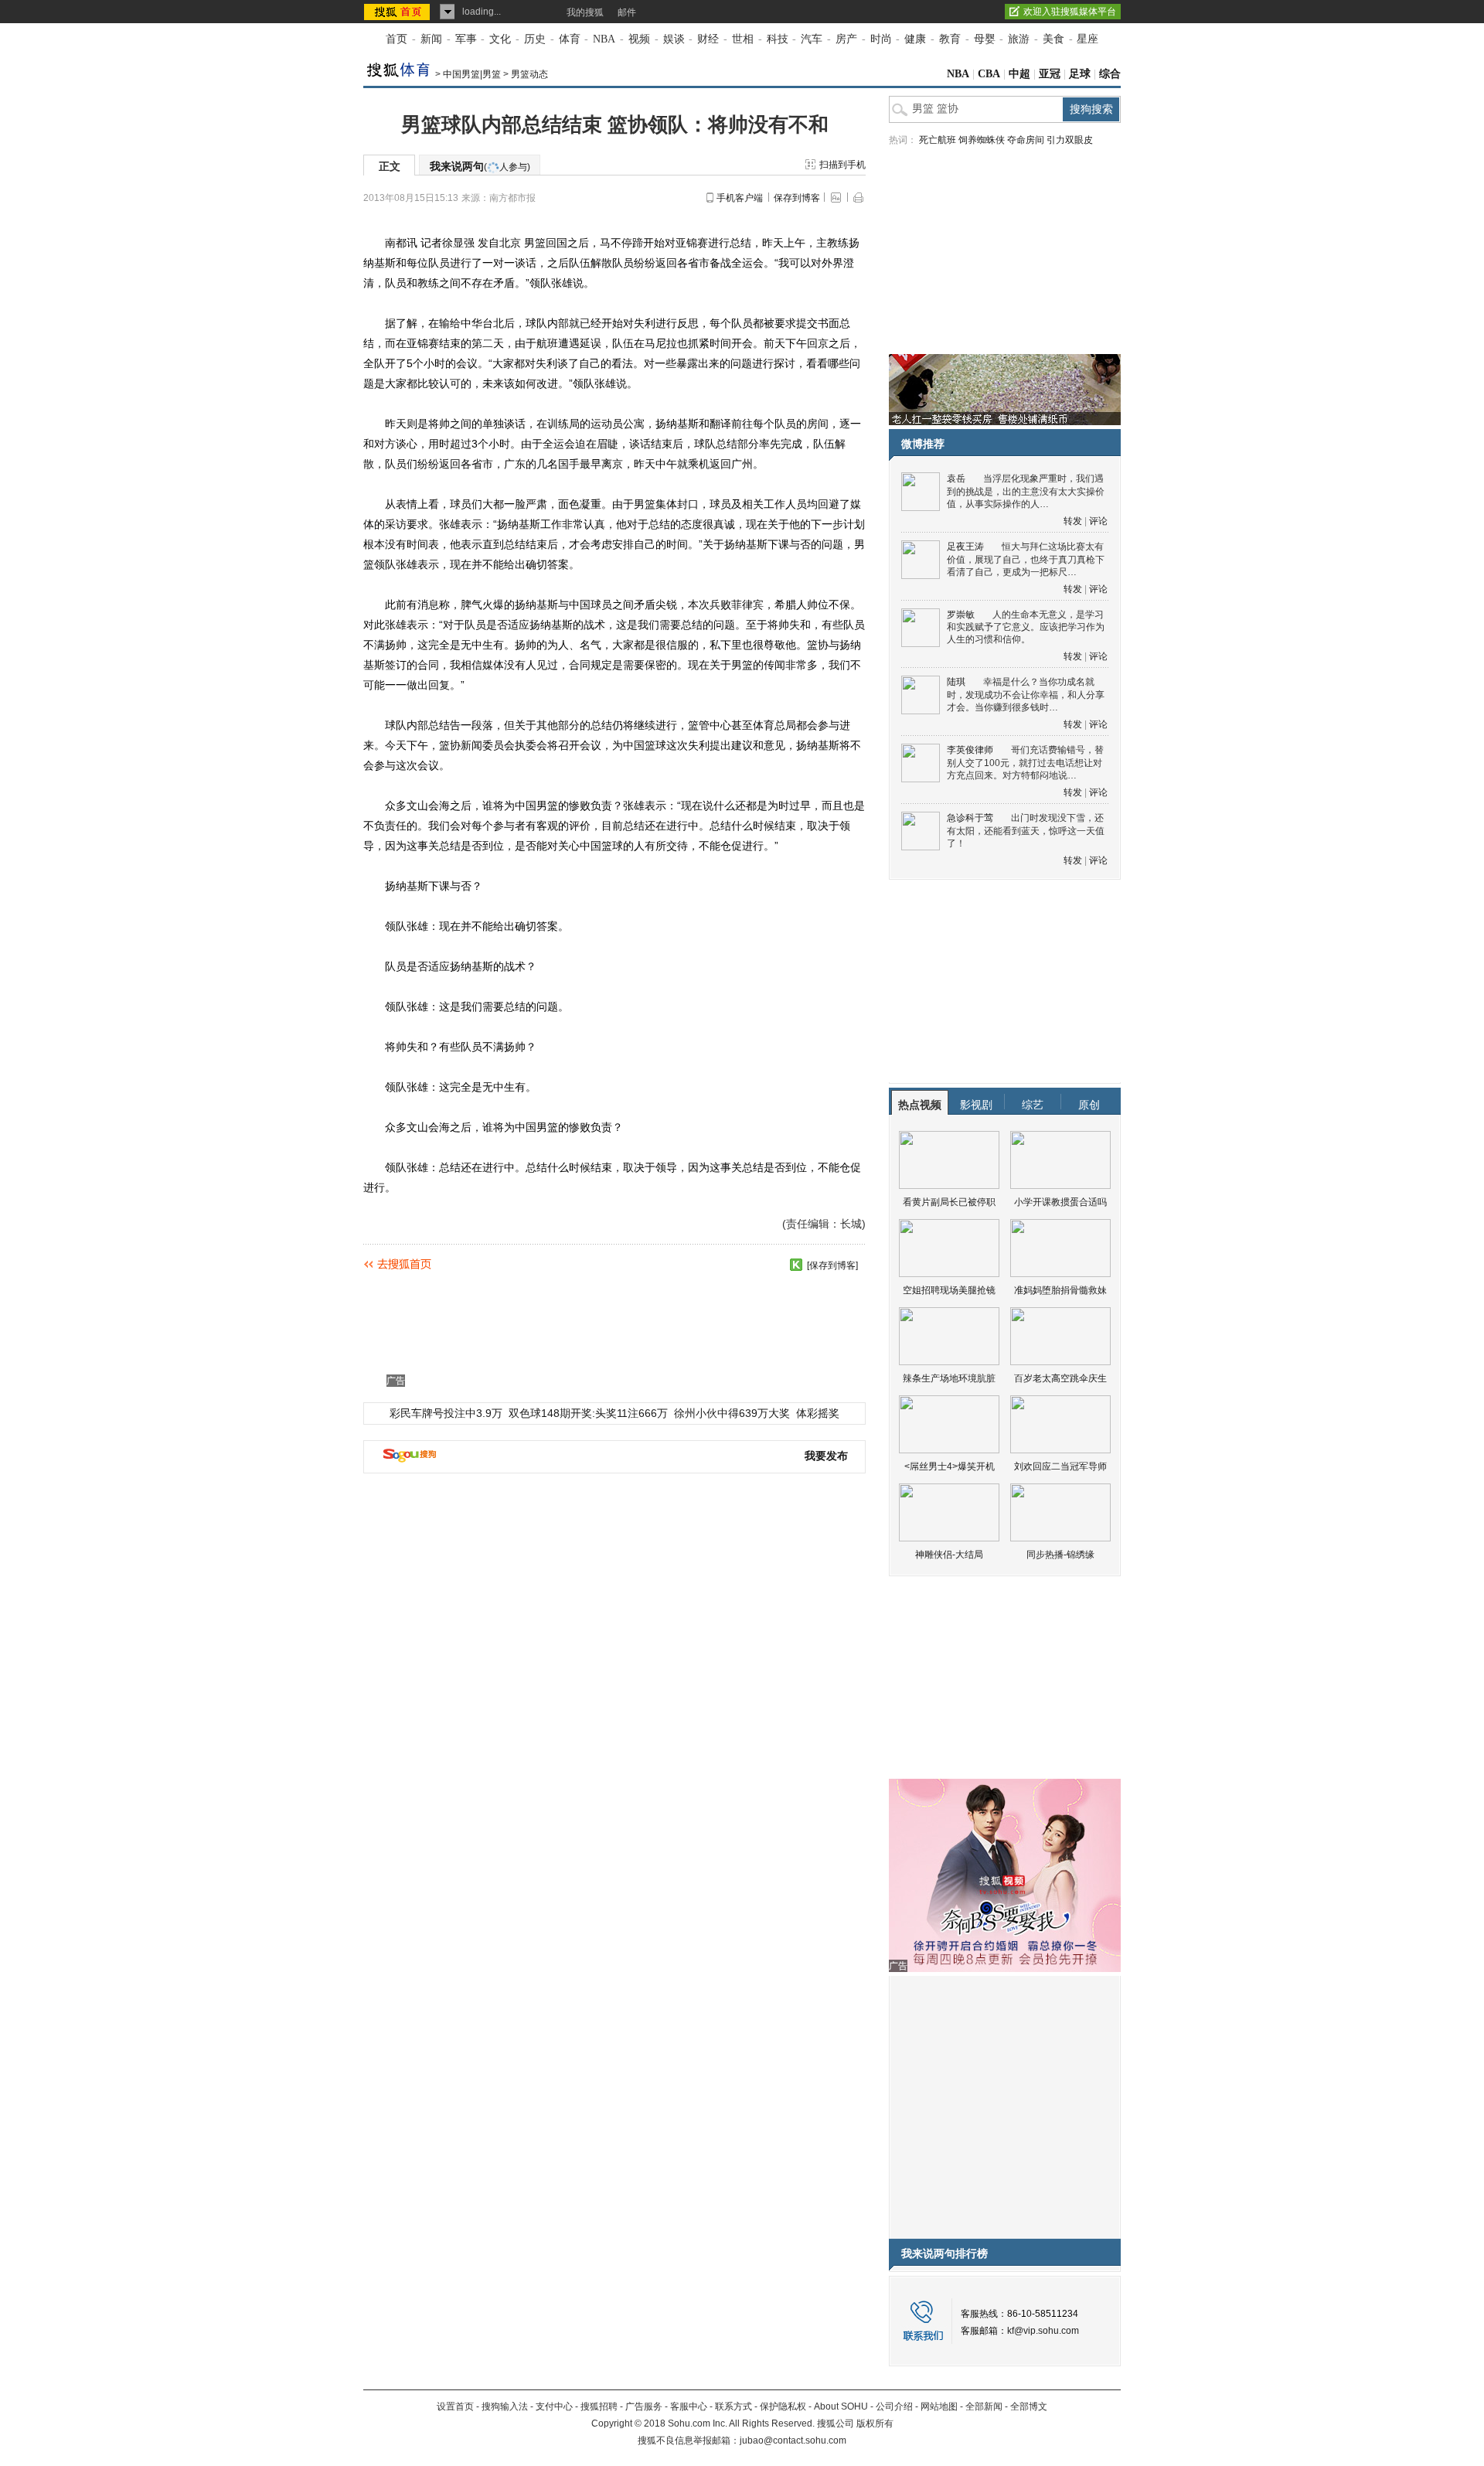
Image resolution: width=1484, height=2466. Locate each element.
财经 (708, 39)
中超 (1019, 74)
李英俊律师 (970, 750)
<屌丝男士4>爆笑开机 (950, 1466)
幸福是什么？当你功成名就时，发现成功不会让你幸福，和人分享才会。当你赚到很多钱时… (1026, 695)
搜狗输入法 (505, 2406)
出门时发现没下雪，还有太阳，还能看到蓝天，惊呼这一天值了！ (1026, 831)
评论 (1098, 521)
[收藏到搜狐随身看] (796, 1265)
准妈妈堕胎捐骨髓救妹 (1060, 1290)
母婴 (985, 39)
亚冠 (1050, 74)
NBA (604, 39)
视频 (639, 39)
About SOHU (841, 2406)
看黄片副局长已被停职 (949, 1202)
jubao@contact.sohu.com (793, 2440)
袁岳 (956, 479)
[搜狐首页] (398, 12)
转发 (1073, 521)
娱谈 (674, 39)
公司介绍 (894, 2406)
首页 (397, 39)
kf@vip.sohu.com (1043, 2331)
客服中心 (689, 2406)
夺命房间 (1026, 140)
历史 (535, 39)
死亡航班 (938, 140)
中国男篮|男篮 (472, 74)
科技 (778, 39)
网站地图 (939, 2406)
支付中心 (554, 2406)
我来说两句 (480, 166)
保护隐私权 (783, 2406)
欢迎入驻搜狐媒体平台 (1070, 12)
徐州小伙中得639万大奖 (732, 1413)
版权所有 (875, 2423)
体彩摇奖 (818, 1413)
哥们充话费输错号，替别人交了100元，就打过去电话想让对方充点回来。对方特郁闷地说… (1025, 763)
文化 (500, 39)
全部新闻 (984, 2406)
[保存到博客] (832, 1265)
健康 (915, 39)
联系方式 (733, 2406)
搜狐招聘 (599, 2406)
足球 (1080, 74)
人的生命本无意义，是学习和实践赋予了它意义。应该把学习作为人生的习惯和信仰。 (1026, 627)
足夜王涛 (965, 547)
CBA (989, 74)
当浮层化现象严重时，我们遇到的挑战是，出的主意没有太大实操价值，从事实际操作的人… (1026, 491)
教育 (950, 39)
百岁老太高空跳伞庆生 (1060, 1378)
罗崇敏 (961, 615)
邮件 (627, 12)
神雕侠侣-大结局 (949, 1555)
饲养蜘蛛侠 (982, 140)
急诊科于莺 (970, 818)
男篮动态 (529, 74)
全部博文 (1029, 2406)
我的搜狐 (585, 12)
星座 (1087, 39)
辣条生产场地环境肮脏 (949, 1378)
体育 (570, 39)
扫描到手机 (842, 165)
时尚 (881, 39)
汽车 (812, 39)
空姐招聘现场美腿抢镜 (949, 1290)
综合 (1110, 74)
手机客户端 (740, 198)
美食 (1053, 39)
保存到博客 (797, 198)
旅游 (1019, 39)
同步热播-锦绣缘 (1060, 1555)
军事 (466, 39)
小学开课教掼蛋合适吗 (1060, 1202)
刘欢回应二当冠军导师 (1060, 1466)
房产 (846, 39)
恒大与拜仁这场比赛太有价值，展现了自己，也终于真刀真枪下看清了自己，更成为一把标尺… (1026, 559)
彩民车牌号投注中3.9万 (446, 1413)
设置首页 (455, 2406)
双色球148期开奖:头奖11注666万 (588, 1413)
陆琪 (956, 682)
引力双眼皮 (1070, 140)
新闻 (431, 39)
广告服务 (644, 2406)
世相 (743, 39)
